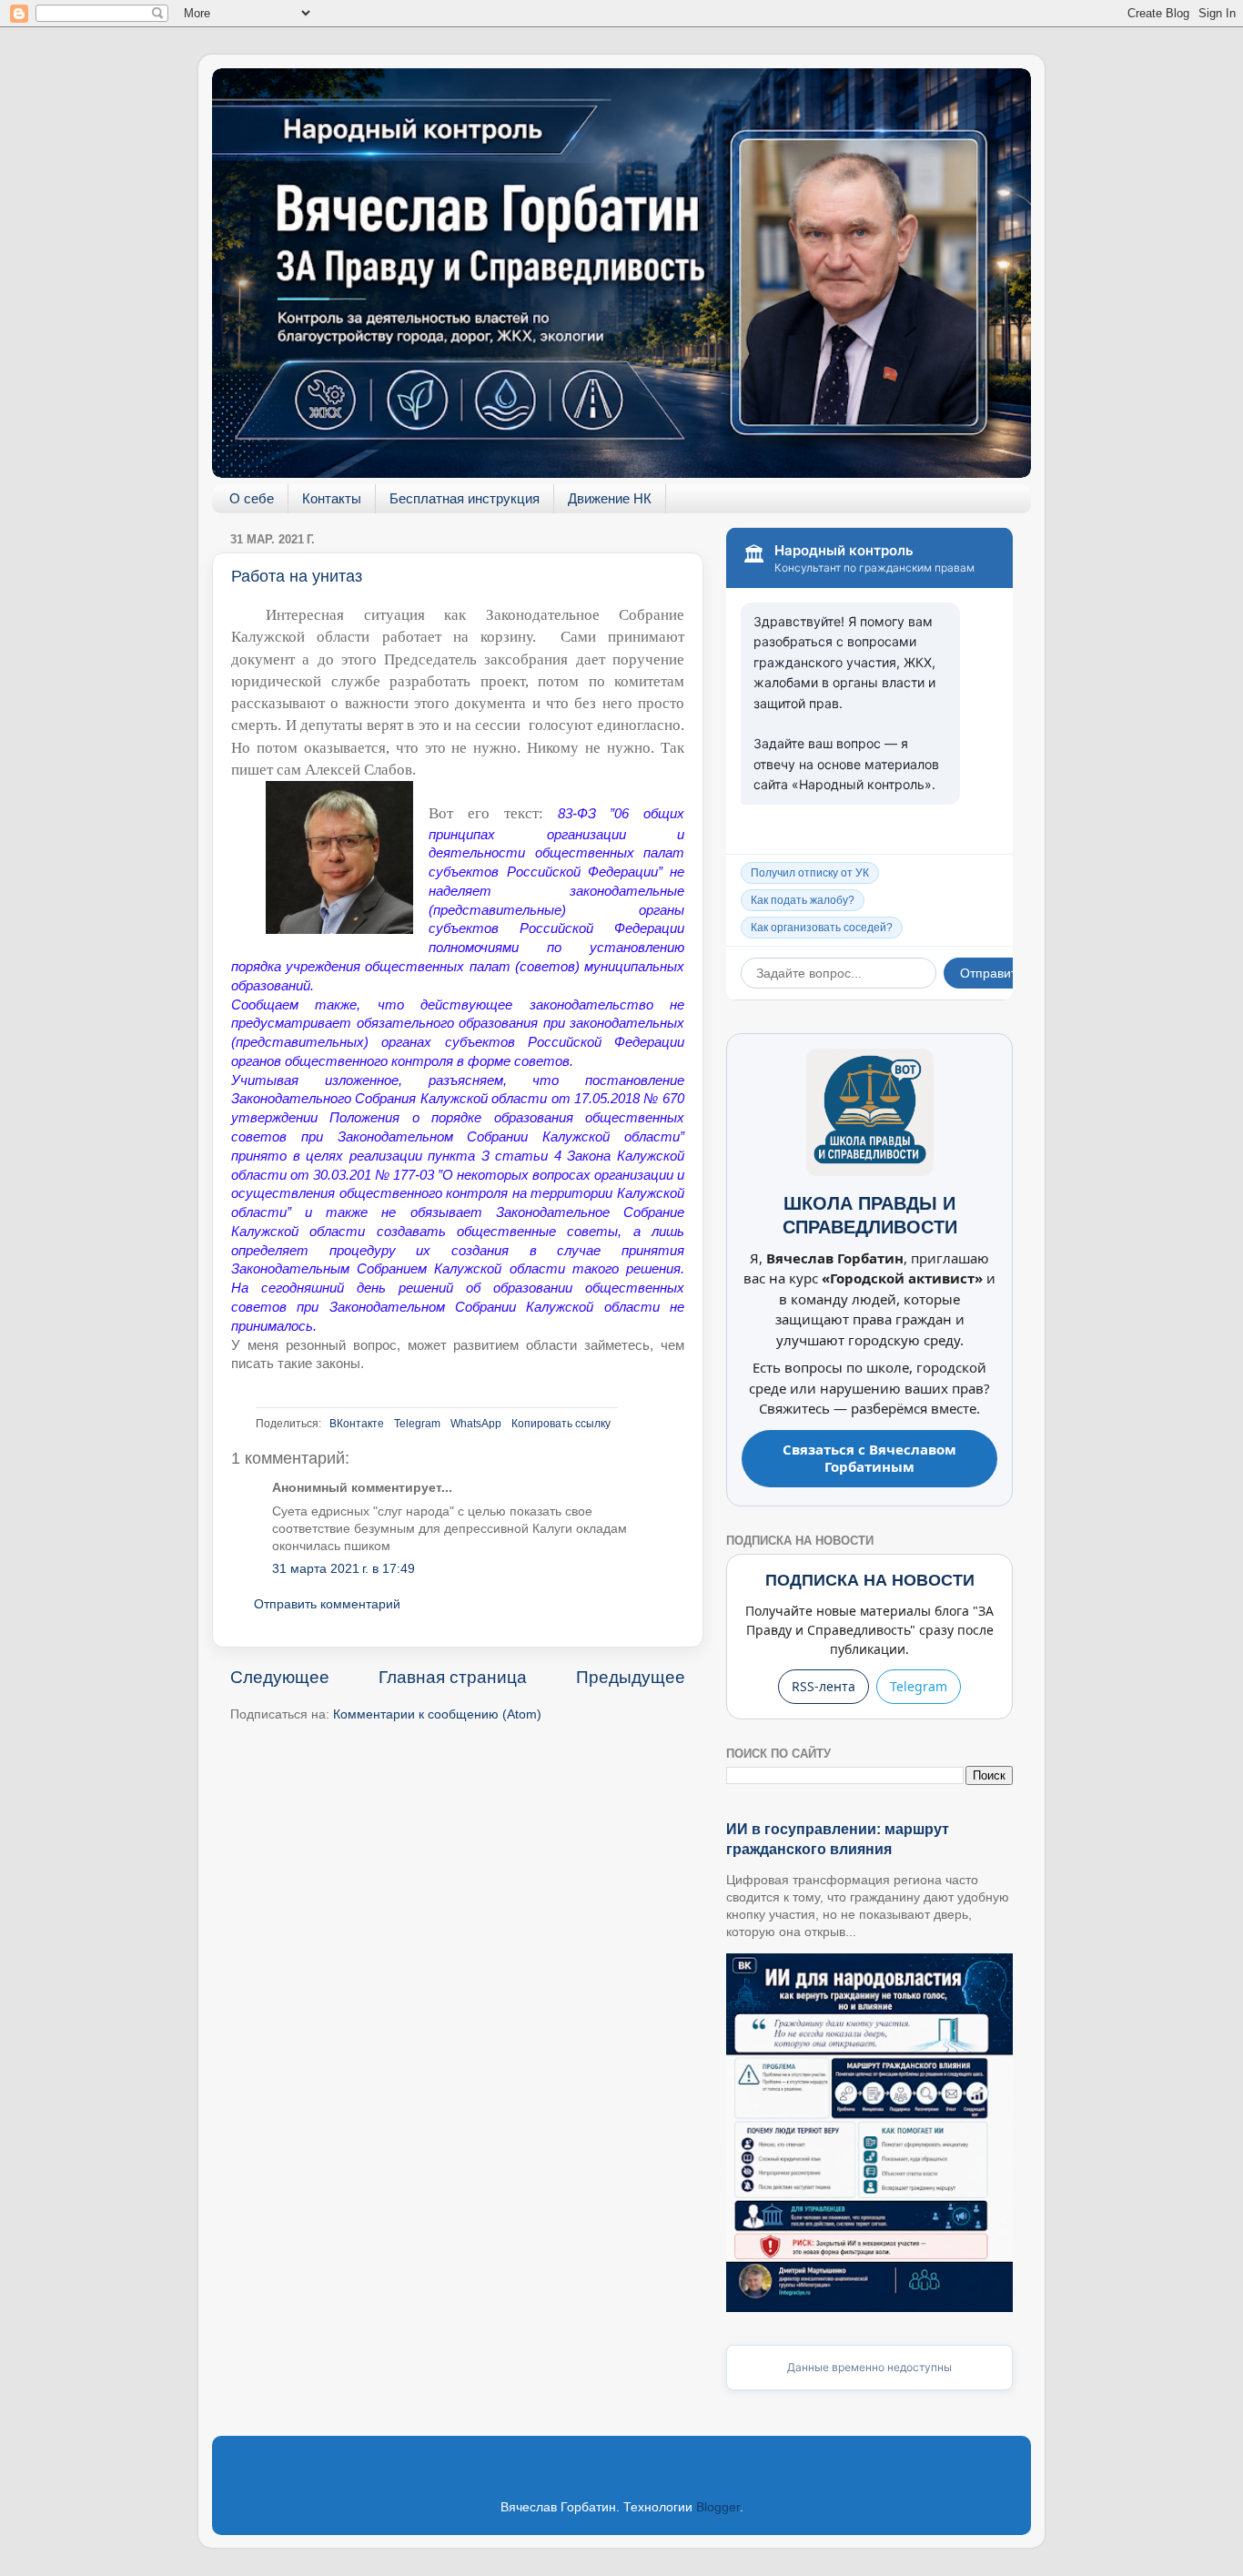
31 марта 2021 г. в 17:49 (344, 1569)
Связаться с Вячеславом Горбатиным (869, 1458)
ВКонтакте (357, 1424)
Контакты (332, 498)
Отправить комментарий (327, 1604)
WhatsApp (476, 1424)
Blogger (718, 2507)
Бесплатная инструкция (465, 498)
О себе (252, 498)
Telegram (417, 1424)
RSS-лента (824, 1686)
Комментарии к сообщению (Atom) (437, 1714)
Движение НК (610, 498)
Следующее (280, 1677)
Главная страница (453, 1677)
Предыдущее (631, 1677)
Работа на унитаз (297, 576)
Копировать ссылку (561, 1424)
